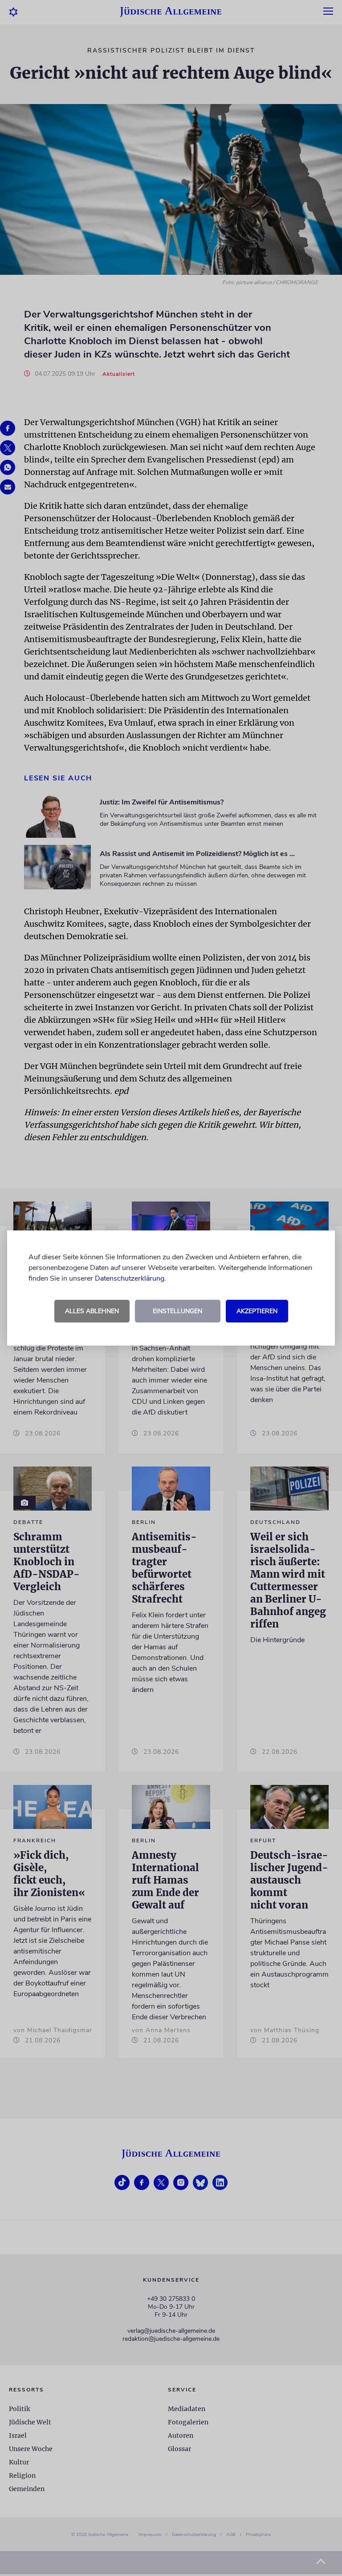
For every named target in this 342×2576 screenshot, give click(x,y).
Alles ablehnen (92, 1311)
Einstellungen (177, 1311)
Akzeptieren (257, 1311)
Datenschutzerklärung (130, 1278)
